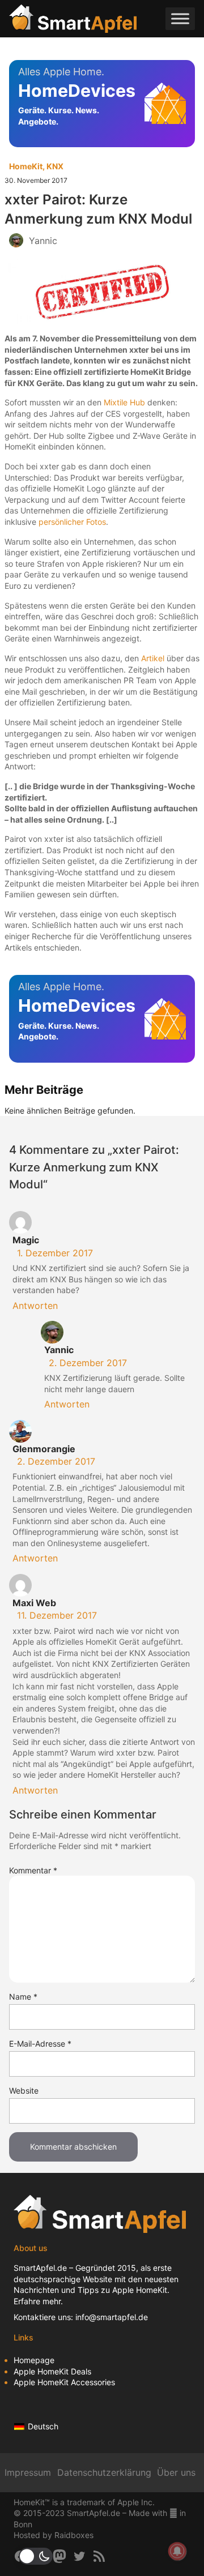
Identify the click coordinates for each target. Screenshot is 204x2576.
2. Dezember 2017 (88, 1363)
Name (23, 1997)
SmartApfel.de (40, 2268)
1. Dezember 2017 (55, 1253)
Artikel (153, 658)
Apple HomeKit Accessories (64, 2382)
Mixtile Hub (124, 402)
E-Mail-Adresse (40, 2044)
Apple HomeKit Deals (52, 2371)
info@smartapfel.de (112, 2317)
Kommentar (33, 1870)
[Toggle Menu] (180, 18)
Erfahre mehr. (38, 2301)
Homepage (34, 2360)
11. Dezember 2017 (57, 1615)
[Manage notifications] (177, 2551)
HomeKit (26, 166)
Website (24, 2091)
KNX (55, 166)
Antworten (35, 1306)
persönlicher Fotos (72, 522)
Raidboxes (74, 2535)
